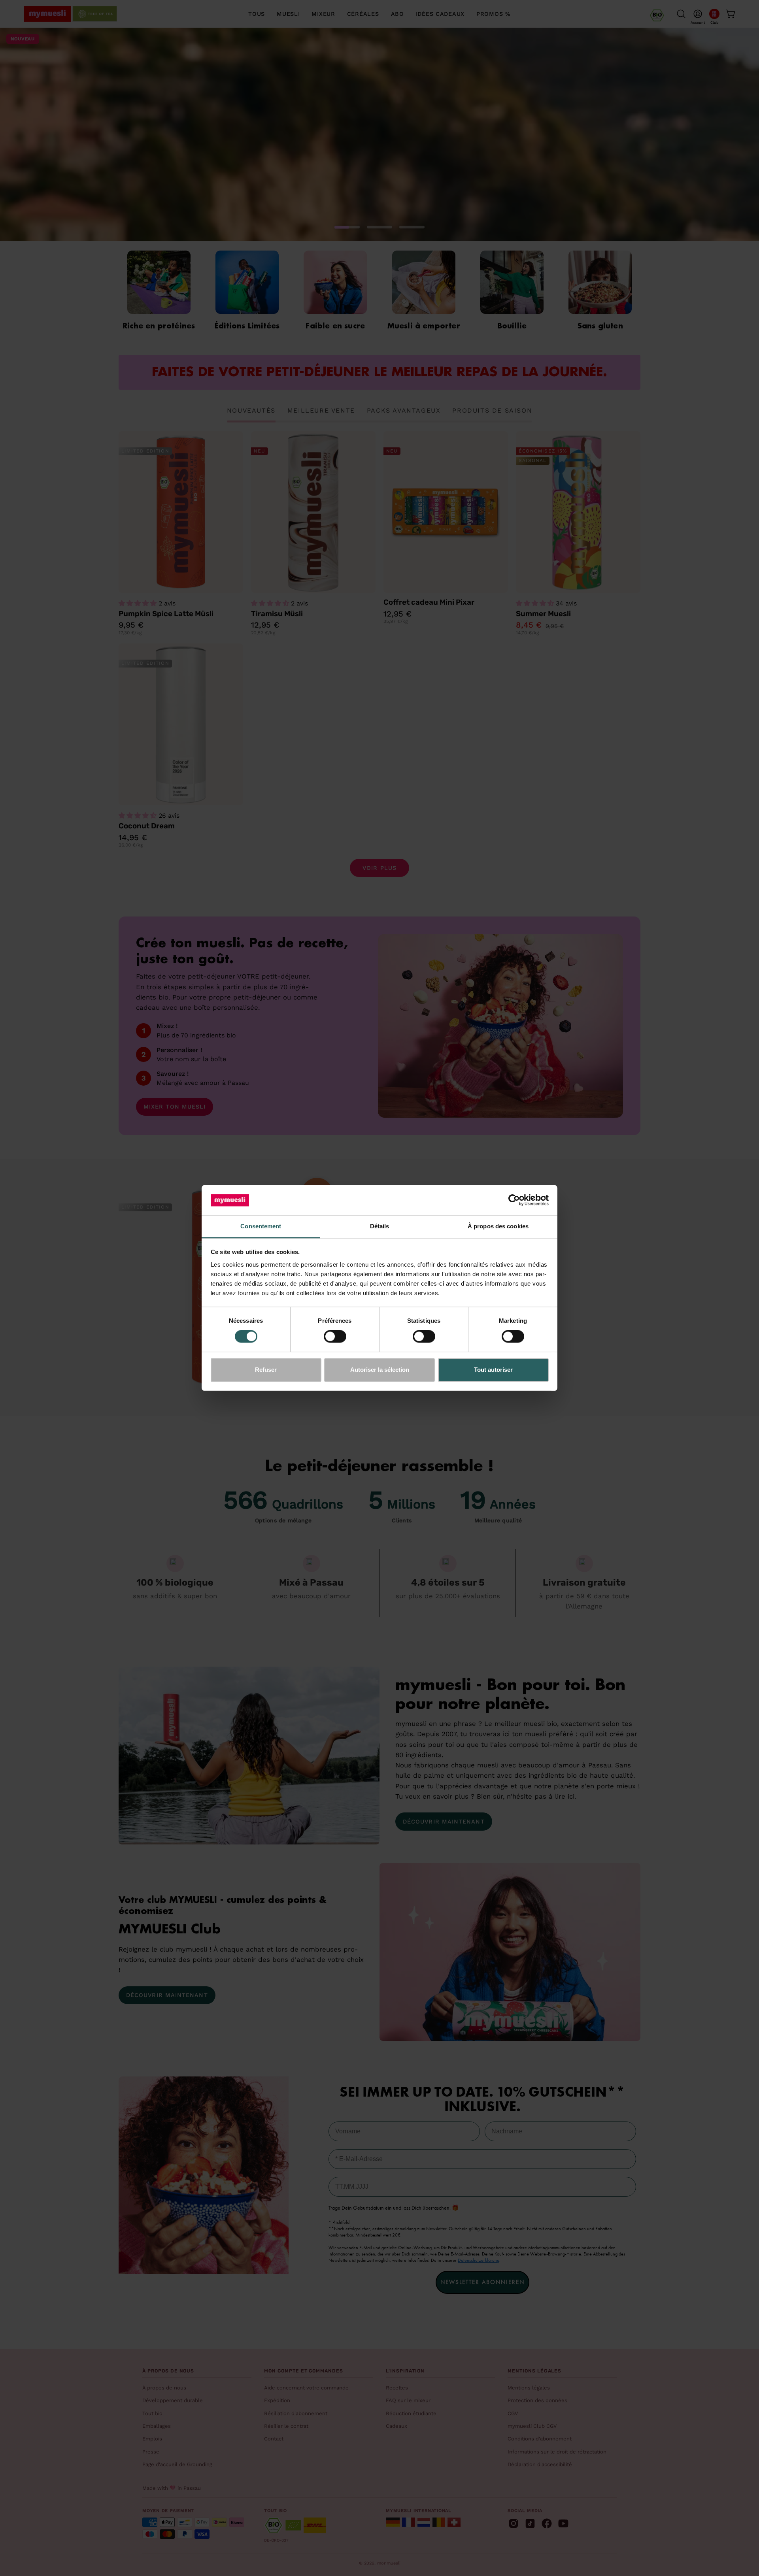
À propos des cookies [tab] (498, 1226)
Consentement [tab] (261, 1226)
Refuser (266, 1370)
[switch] (335, 1337)
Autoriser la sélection (380, 1370)
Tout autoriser (493, 1370)
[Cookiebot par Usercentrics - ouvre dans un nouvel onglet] (514, 1200)
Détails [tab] (380, 1226)
